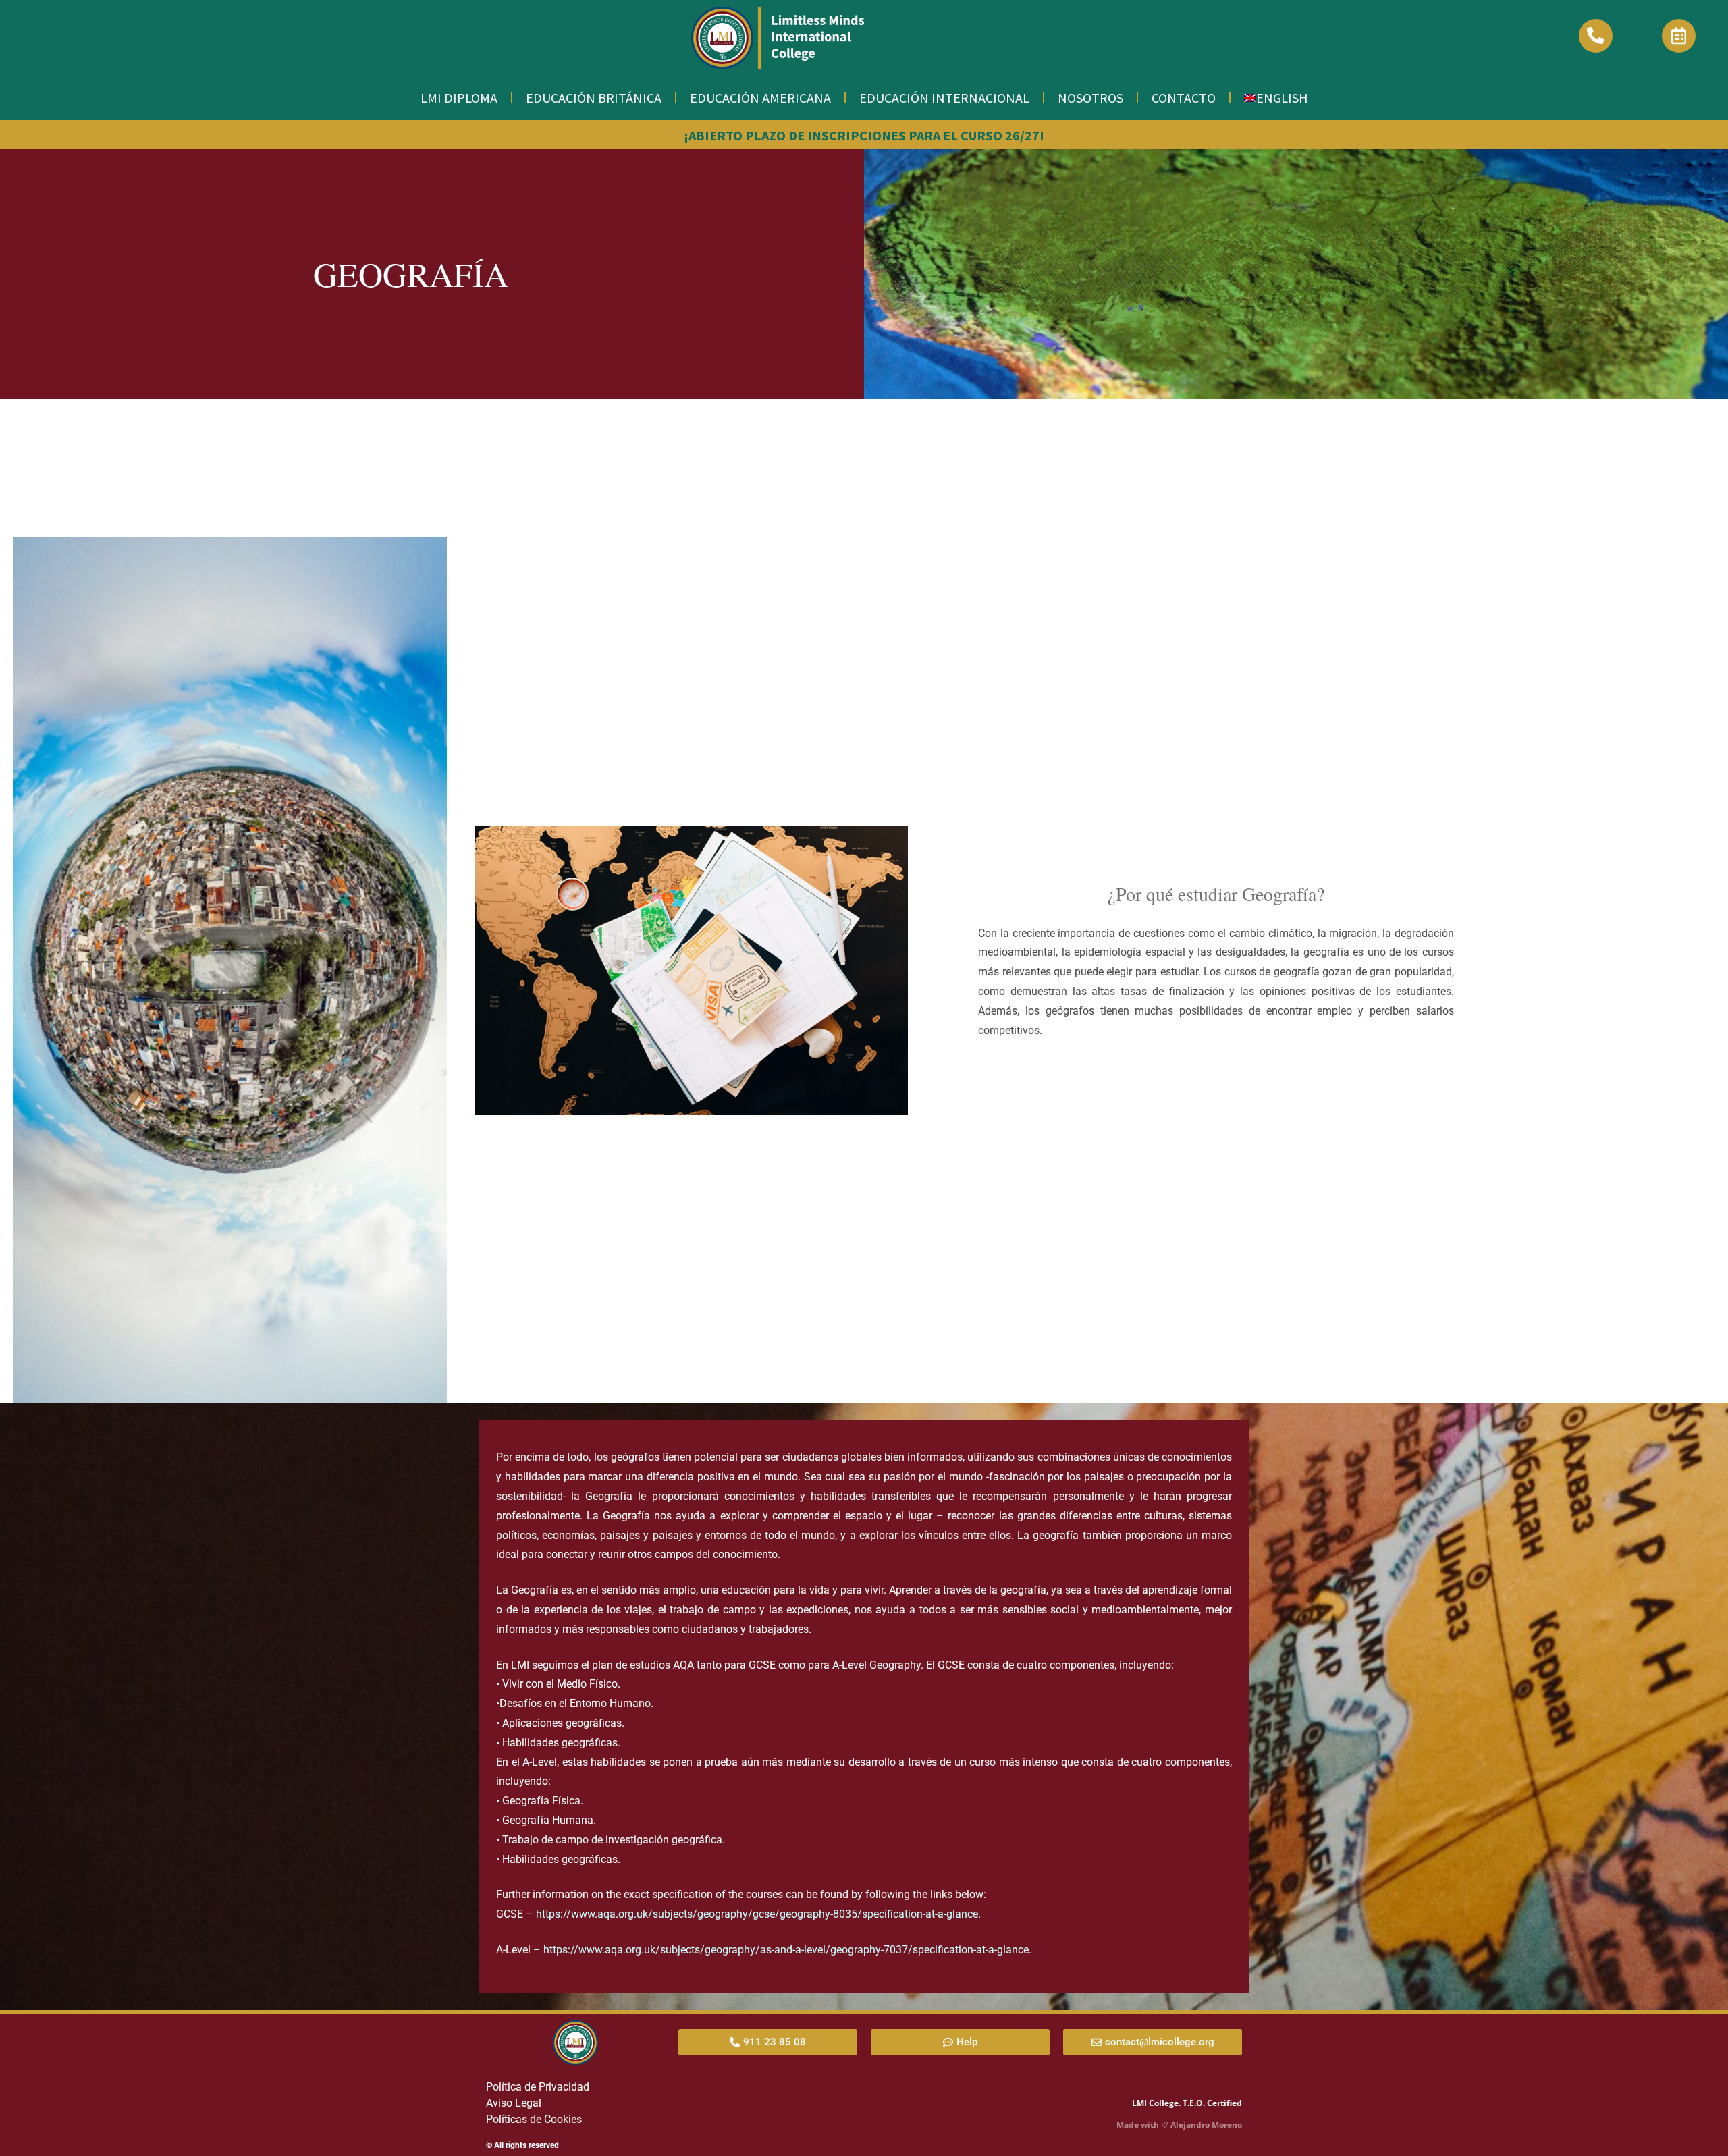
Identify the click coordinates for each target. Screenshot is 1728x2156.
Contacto (1184, 98)
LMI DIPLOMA (459, 98)
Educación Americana (760, 98)
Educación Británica (594, 98)
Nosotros (1090, 98)
